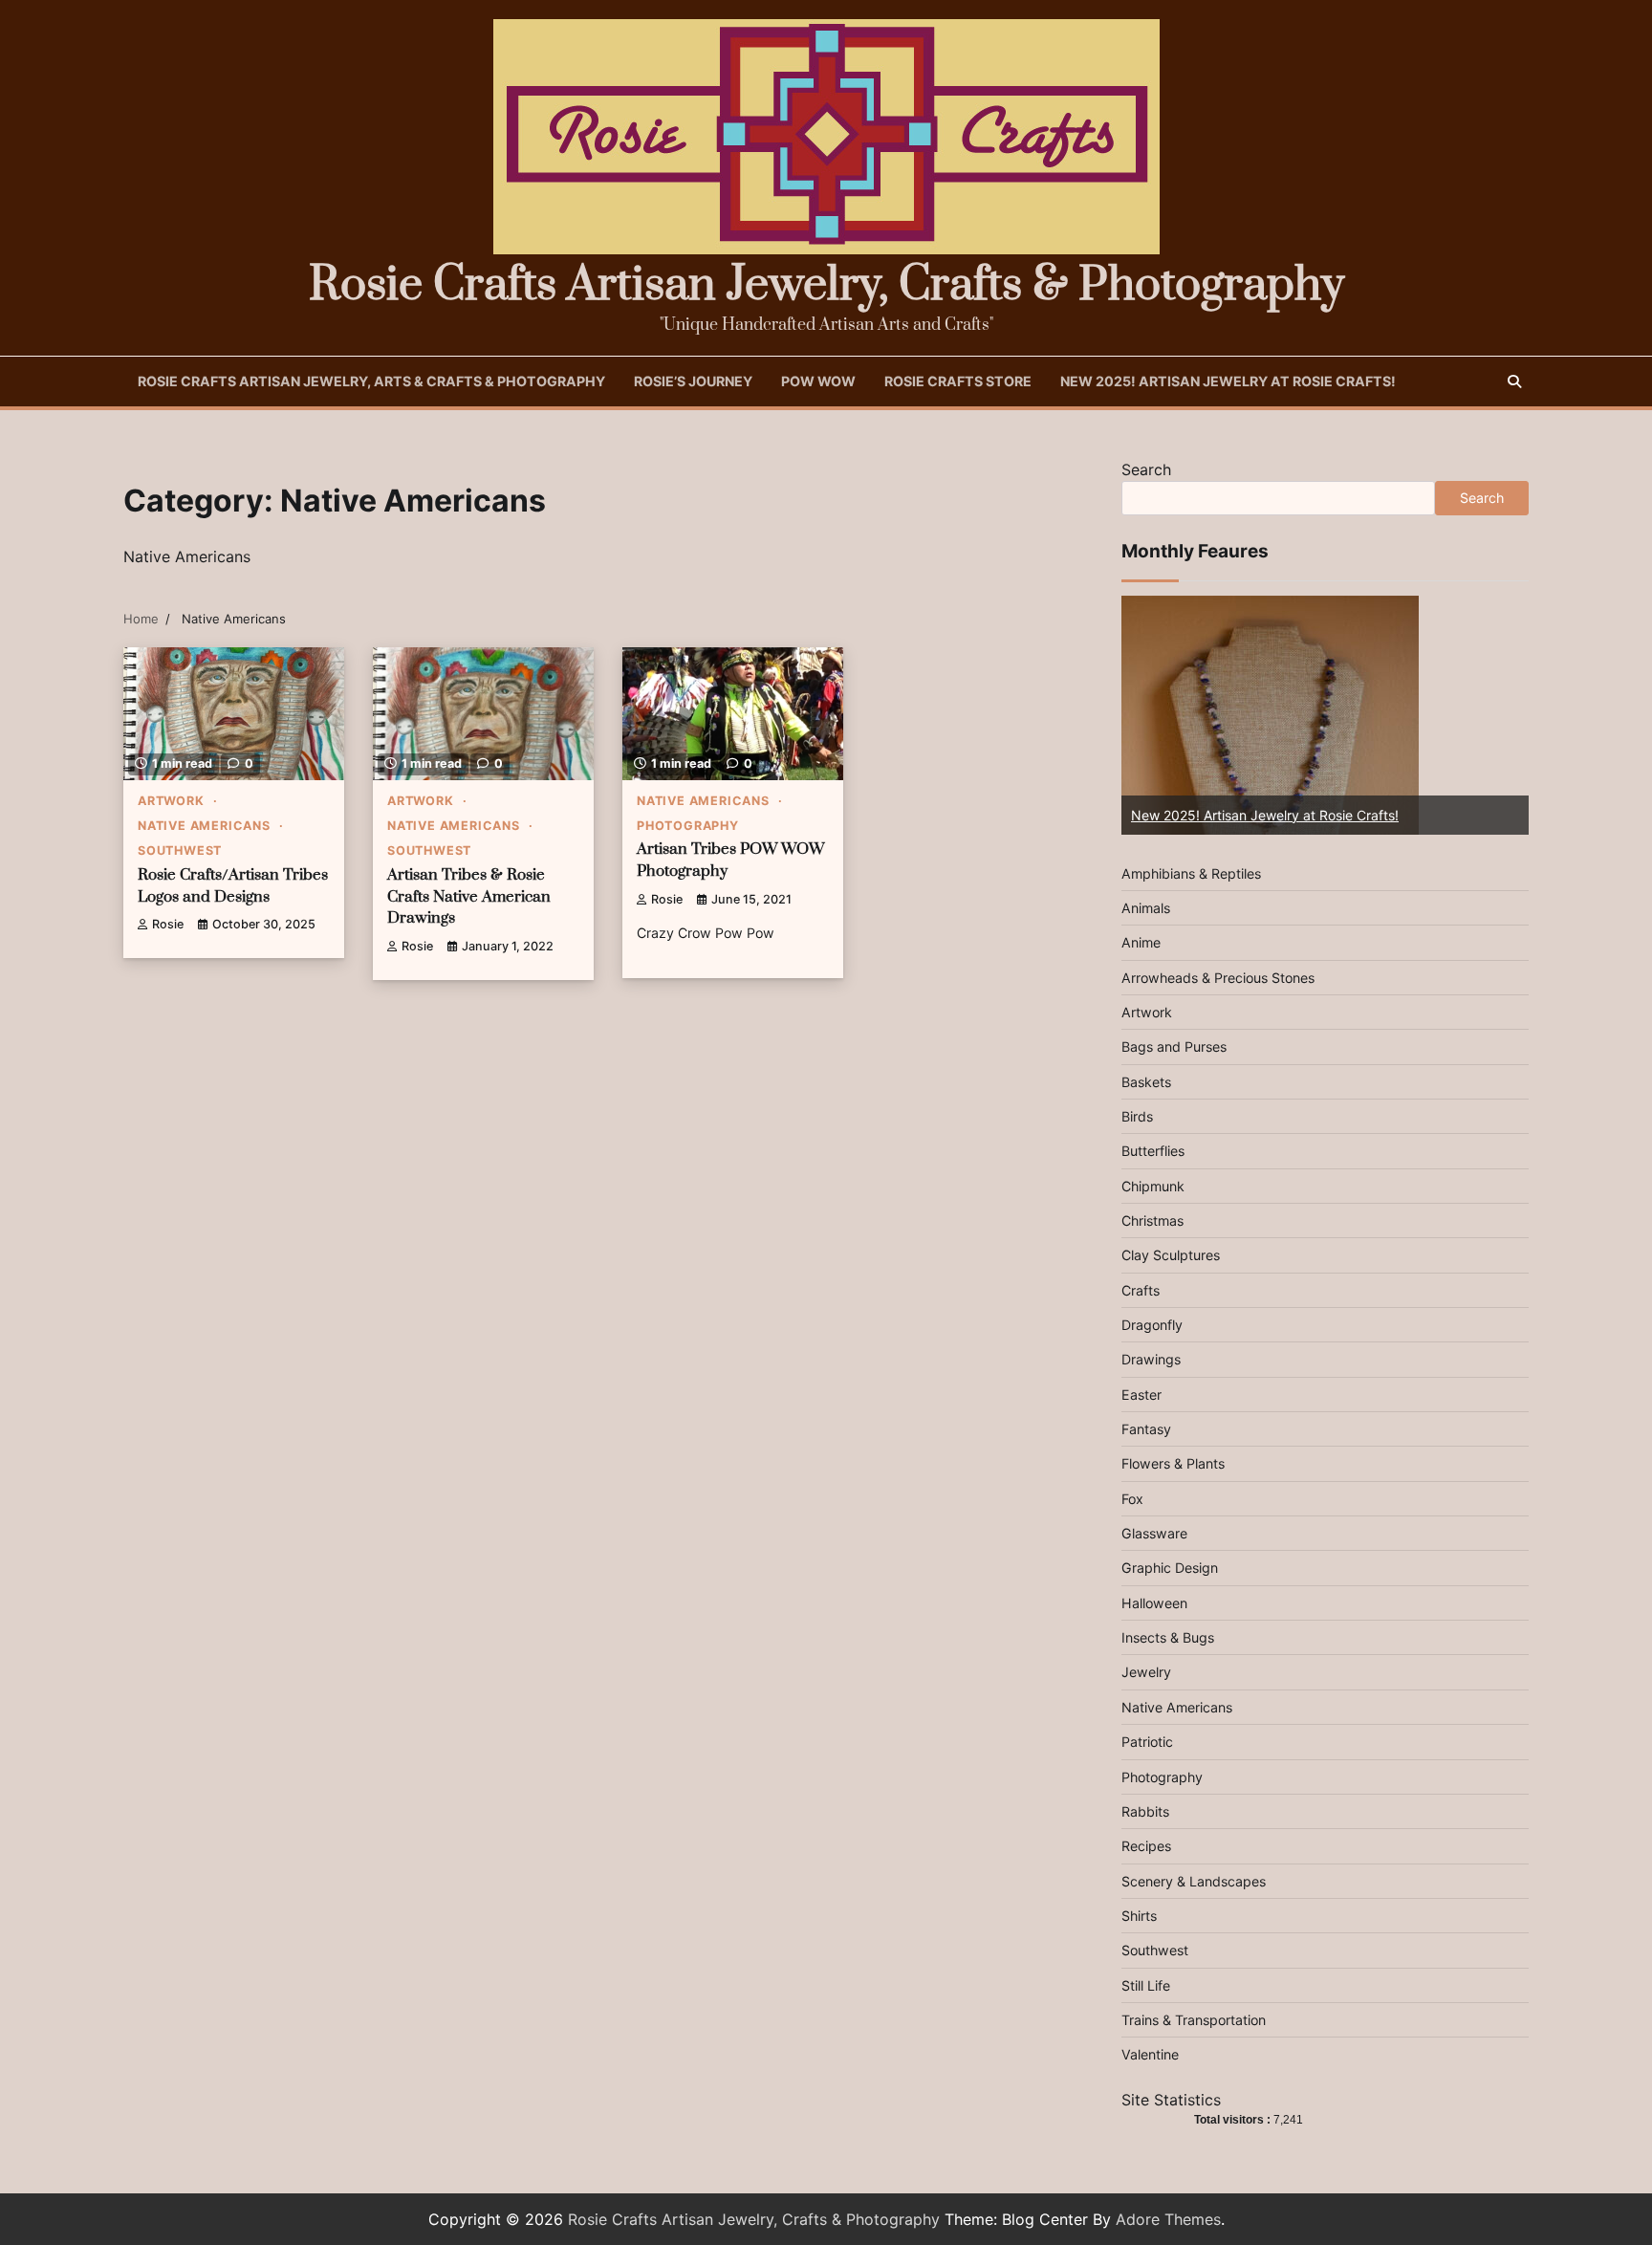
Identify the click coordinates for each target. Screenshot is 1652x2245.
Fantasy (1146, 1429)
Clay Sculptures (1171, 1255)
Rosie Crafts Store (958, 381)
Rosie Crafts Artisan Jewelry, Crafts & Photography (826, 285)
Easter (1141, 1395)
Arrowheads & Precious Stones (1218, 978)
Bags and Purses (1174, 1046)
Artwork (171, 801)
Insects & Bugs (1168, 1637)
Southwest (180, 850)
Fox (1132, 1499)
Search (1146, 469)
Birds (1137, 1116)
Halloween (1154, 1603)
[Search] (1514, 381)
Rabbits (1145, 1811)
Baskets (1146, 1082)
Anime (1141, 942)
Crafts (1141, 1290)
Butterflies (1153, 1151)
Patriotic (1147, 1742)
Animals (1146, 908)
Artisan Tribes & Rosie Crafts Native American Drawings (469, 897)
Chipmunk (1153, 1186)
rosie (168, 924)
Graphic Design (1170, 1568)
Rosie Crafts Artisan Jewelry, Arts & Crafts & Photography (371, 381)
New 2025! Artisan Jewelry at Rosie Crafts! (1228, 381)
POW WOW (818, 381)
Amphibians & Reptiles (1191, 873)
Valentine (1150, 2054)
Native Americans (204, 826)
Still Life (1146, 1985)
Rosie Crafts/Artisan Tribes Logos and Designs (233, 886)
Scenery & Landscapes (1194, 1881)
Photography (688, 826)
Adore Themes (1168, 2219)
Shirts (1139, 1916)
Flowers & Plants (1173, 1463)
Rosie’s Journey (693, 381)
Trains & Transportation (1194, 2020)
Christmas (1152, 1221)
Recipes (1146, 1846)
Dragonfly (1152, 1325)
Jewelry (1146, 1672)
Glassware (1154, 1533)
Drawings (1151, 1359)
